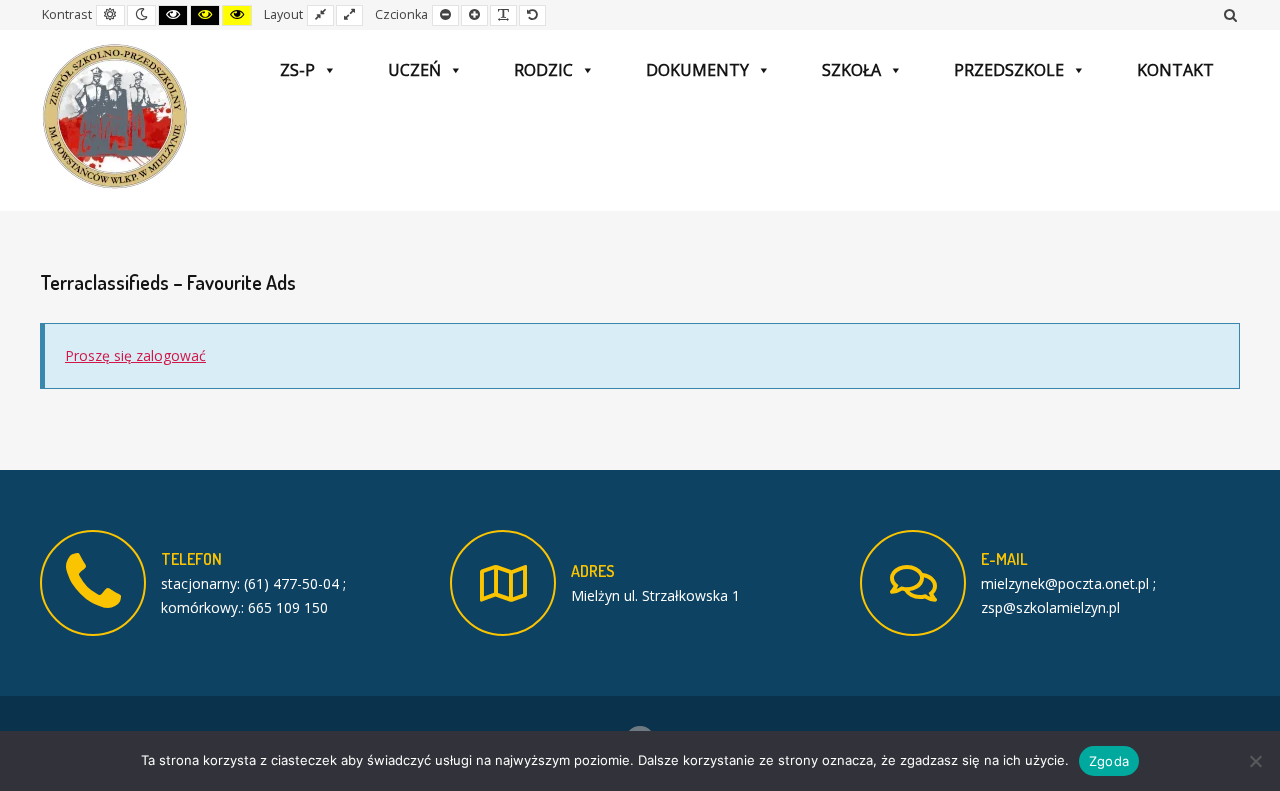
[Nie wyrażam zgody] (1255, 761)
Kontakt (1175, 70)
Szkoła (851, 70)
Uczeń (414, 70)
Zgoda (1109, 761)
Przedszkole (1009, 70)
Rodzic (543, 70)
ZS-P (297, 70)
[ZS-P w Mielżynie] (115, 117)
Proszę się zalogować (135, 355)
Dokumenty (697, 70)
